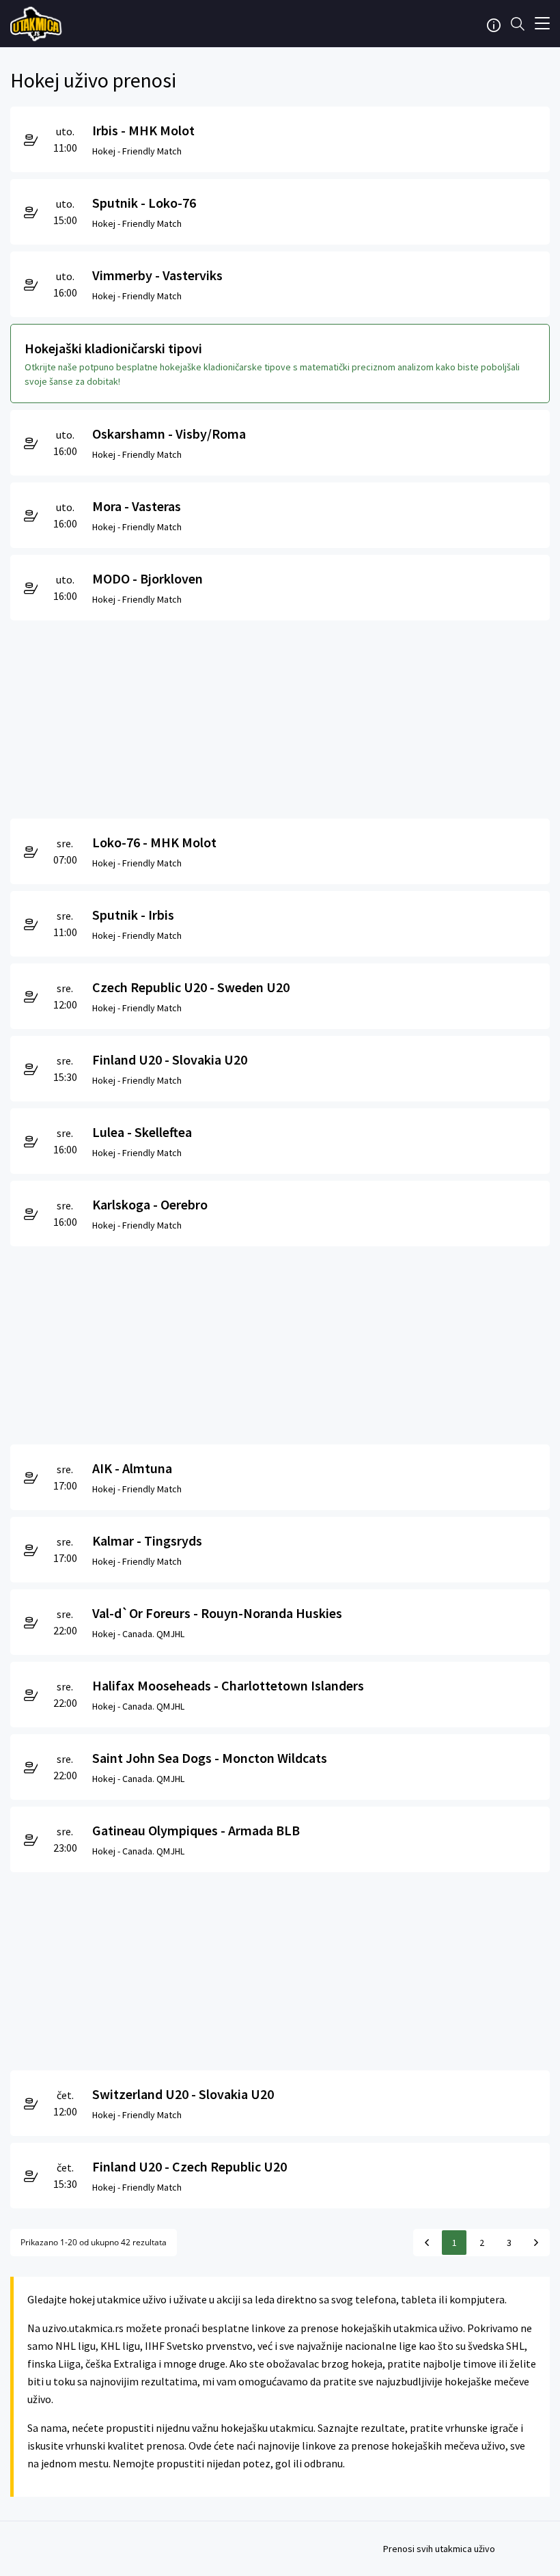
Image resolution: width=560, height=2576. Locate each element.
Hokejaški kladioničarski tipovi (113, 348)
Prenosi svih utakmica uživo (439, 2549)
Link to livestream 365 (38, 24)
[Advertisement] (280, 716)
